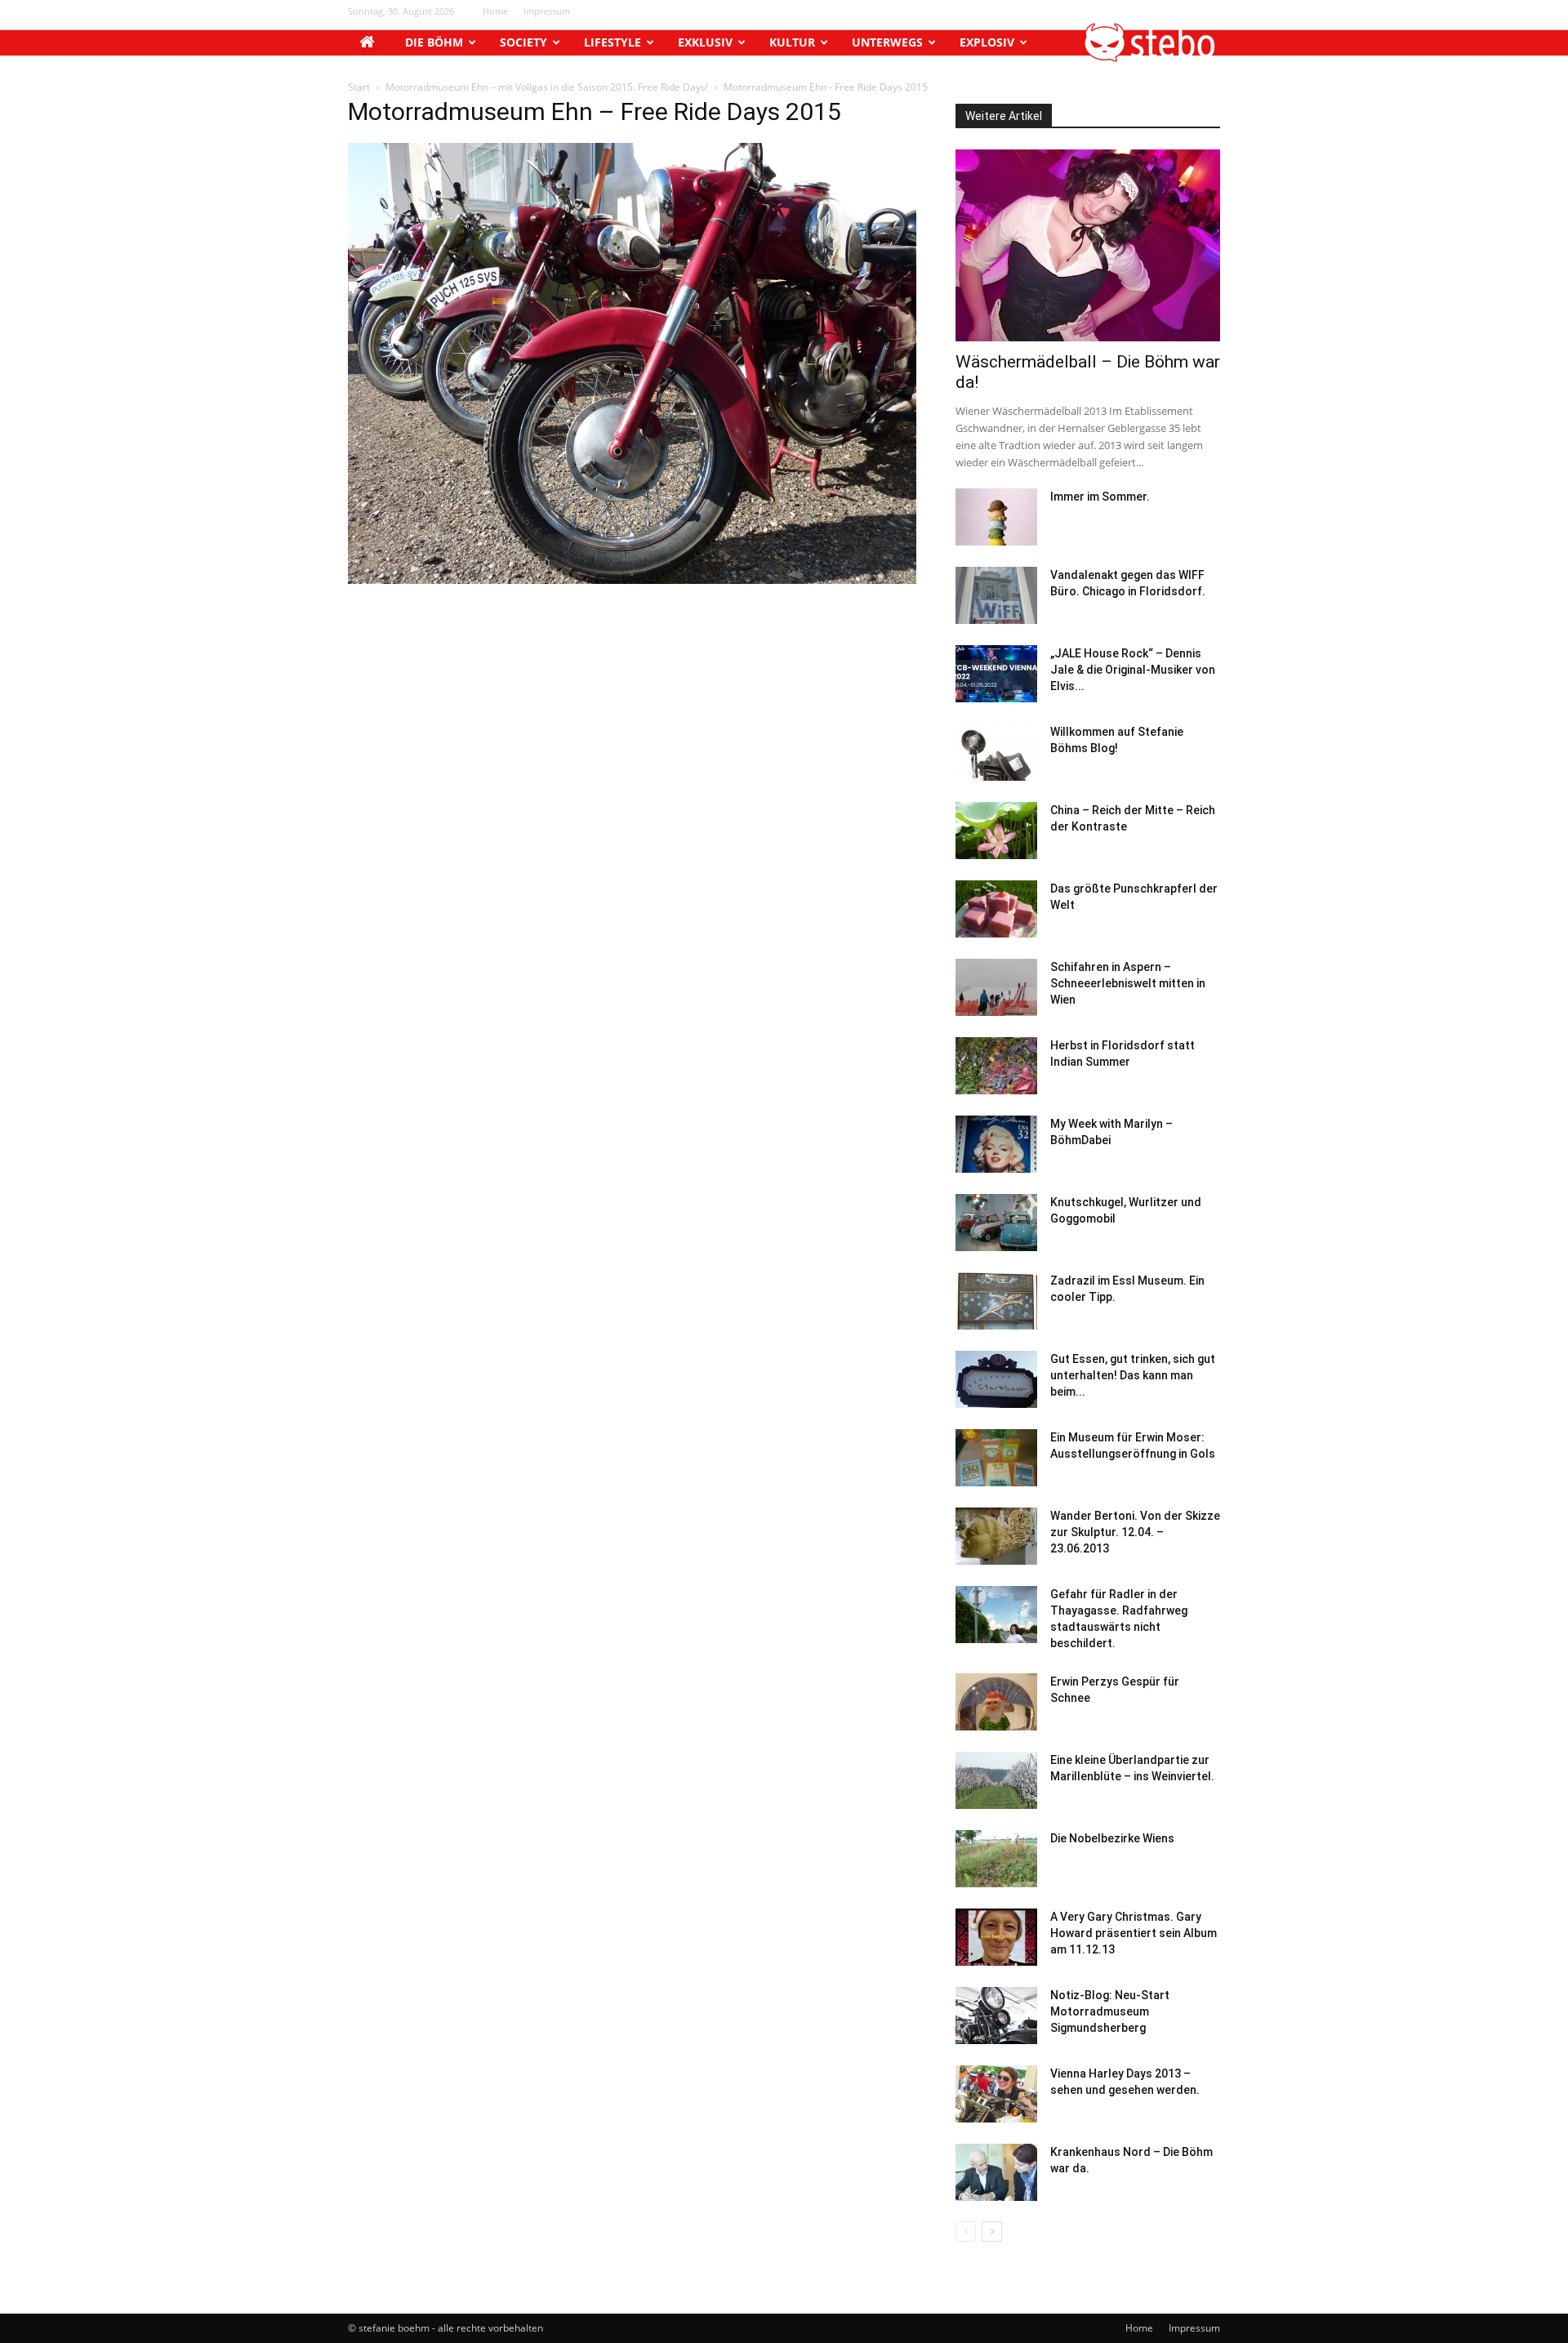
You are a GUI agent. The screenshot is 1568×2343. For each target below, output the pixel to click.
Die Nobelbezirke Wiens (1112, 1838)
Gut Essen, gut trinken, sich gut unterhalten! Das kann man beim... (1133, 1375)
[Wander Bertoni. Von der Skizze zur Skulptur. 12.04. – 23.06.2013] (996, 1536)
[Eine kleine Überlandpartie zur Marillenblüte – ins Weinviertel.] (996, 1780)
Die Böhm (434, 42)
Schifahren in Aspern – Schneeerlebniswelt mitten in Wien (1128, 983)
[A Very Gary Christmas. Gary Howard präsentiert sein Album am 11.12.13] (996, 1937)
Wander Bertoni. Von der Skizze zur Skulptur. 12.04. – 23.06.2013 (1135, 1532)
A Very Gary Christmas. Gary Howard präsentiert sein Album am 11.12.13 (1134, 1933)
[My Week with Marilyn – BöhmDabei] (996, 1144)
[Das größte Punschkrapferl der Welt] (996, 909)
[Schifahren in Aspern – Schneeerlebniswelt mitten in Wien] (996, 987)
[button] (1151, 58)
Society (523, 42)
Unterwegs (887, 42)
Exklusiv (705, 42)
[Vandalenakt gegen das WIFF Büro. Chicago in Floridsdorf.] (996, 595)
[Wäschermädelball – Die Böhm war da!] (1088, 245)
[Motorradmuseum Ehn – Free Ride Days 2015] (632, 579)
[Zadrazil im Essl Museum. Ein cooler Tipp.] (996, 1301)
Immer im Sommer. (1100, 497)
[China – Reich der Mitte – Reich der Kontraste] (996, 831)
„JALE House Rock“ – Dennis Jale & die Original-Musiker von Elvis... (1133, 670)
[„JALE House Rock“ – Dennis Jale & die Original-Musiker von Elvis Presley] (996, 674)
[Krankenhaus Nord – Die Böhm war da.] (996, 2172)
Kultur (792, 42)
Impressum (547, 11)
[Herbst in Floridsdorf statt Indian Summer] (996, 1066)
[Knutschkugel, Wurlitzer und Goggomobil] (996, 1223)
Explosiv (987, 42)
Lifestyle (612, 42)
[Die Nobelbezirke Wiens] (996, 1859)
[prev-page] (966, 2232)
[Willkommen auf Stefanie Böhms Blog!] (996, 752)
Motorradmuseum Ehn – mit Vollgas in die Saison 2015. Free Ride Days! (547, 87)
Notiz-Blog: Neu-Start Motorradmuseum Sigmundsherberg (1110, 2011)
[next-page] (992, 2232)
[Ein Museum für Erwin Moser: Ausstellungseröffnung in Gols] (996, 1458)
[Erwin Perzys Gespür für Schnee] (996, 1702)
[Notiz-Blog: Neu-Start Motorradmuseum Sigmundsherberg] (996, 2016)
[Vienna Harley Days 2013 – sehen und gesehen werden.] (996, 2094)
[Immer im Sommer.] (996, 517)
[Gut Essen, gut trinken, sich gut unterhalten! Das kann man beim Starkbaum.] (996, 1379)
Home (495, 11)
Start (359, 87)
